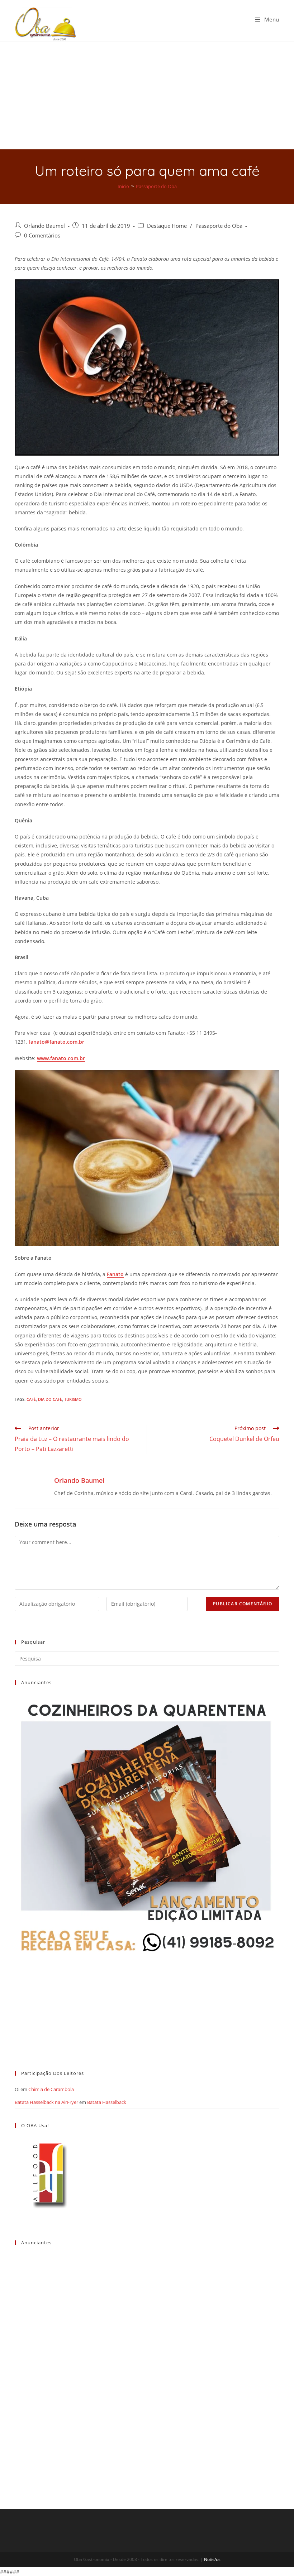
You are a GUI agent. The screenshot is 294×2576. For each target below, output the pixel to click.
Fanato (115, 1274)
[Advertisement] (147, 96)
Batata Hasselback (107, 2102)
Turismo (73, 1399)
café (31, 1399)
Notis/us (212, 2559)
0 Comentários (42, 236)
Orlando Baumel (44, 226)
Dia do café (50, 1399)
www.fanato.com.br (61, 1058)
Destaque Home (167, 226)
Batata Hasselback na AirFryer (46, 2102)
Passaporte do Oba (219, 226)
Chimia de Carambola (51, 2089)
